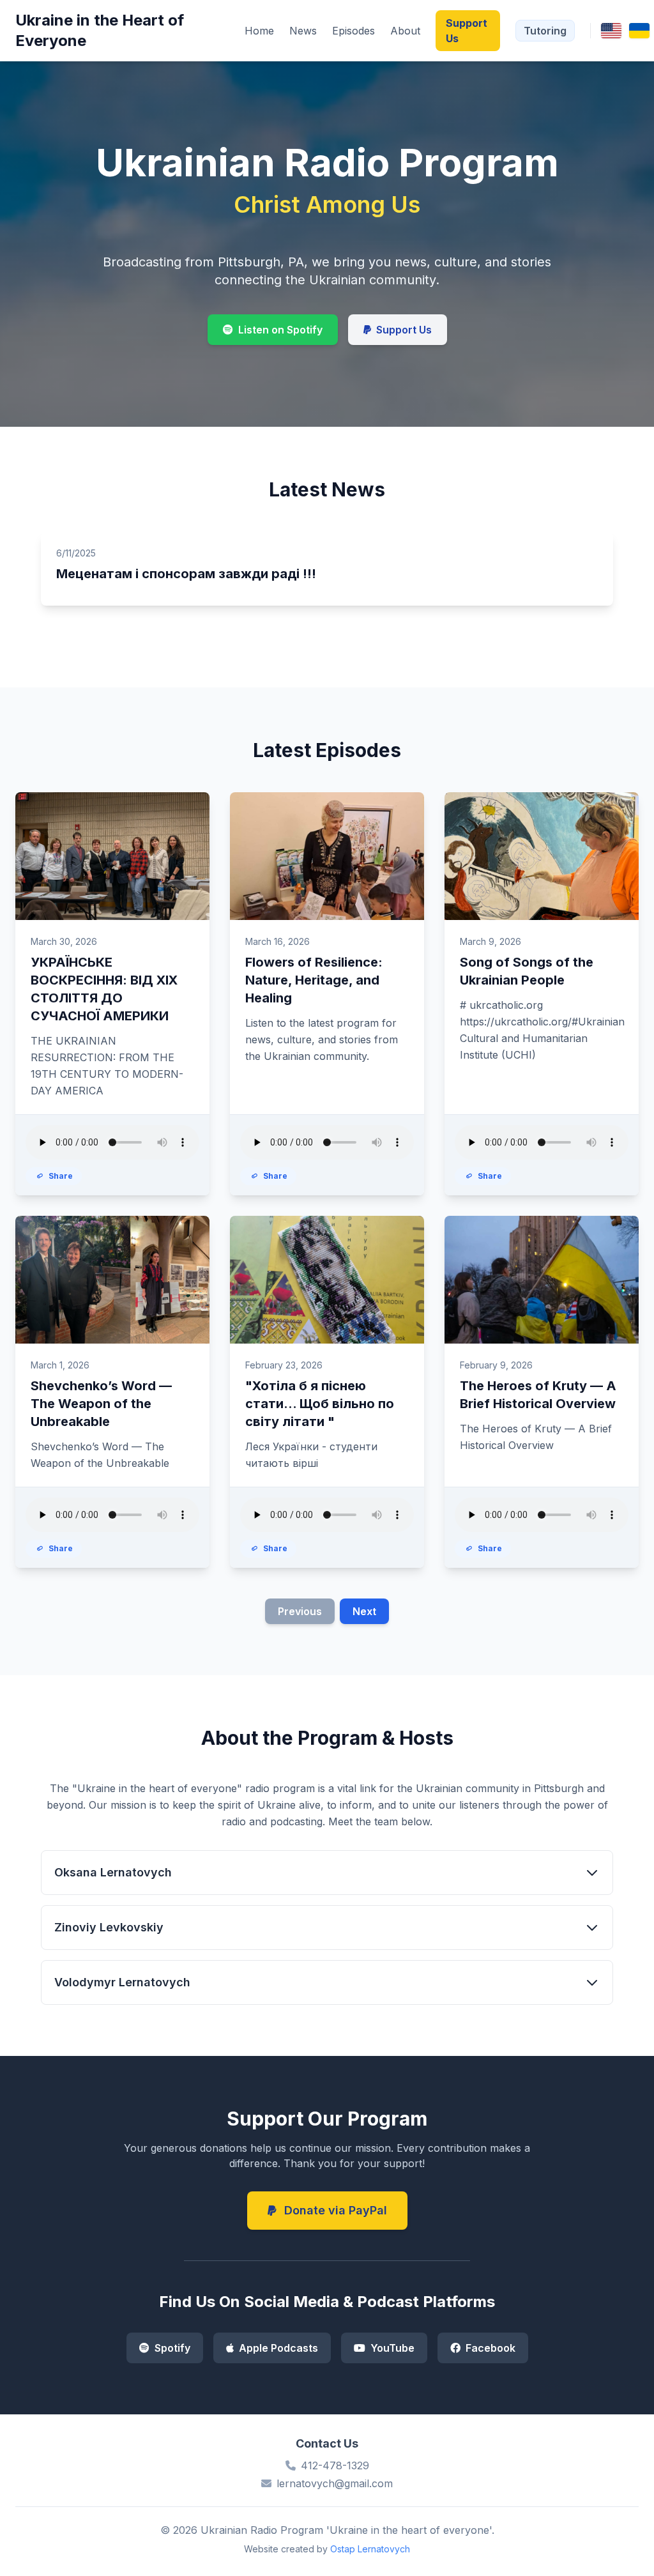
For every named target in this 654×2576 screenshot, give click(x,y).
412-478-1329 (335, 2465)
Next (364, 1611)
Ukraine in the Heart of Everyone (100, 30)
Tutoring (545, 31)
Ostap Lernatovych (370, 2549)
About (405, 31)
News (303, 31)
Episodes (354, 31)
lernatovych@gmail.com (335, 2483)
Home (259, 31)
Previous (300, 1611)
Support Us (467, 31)
